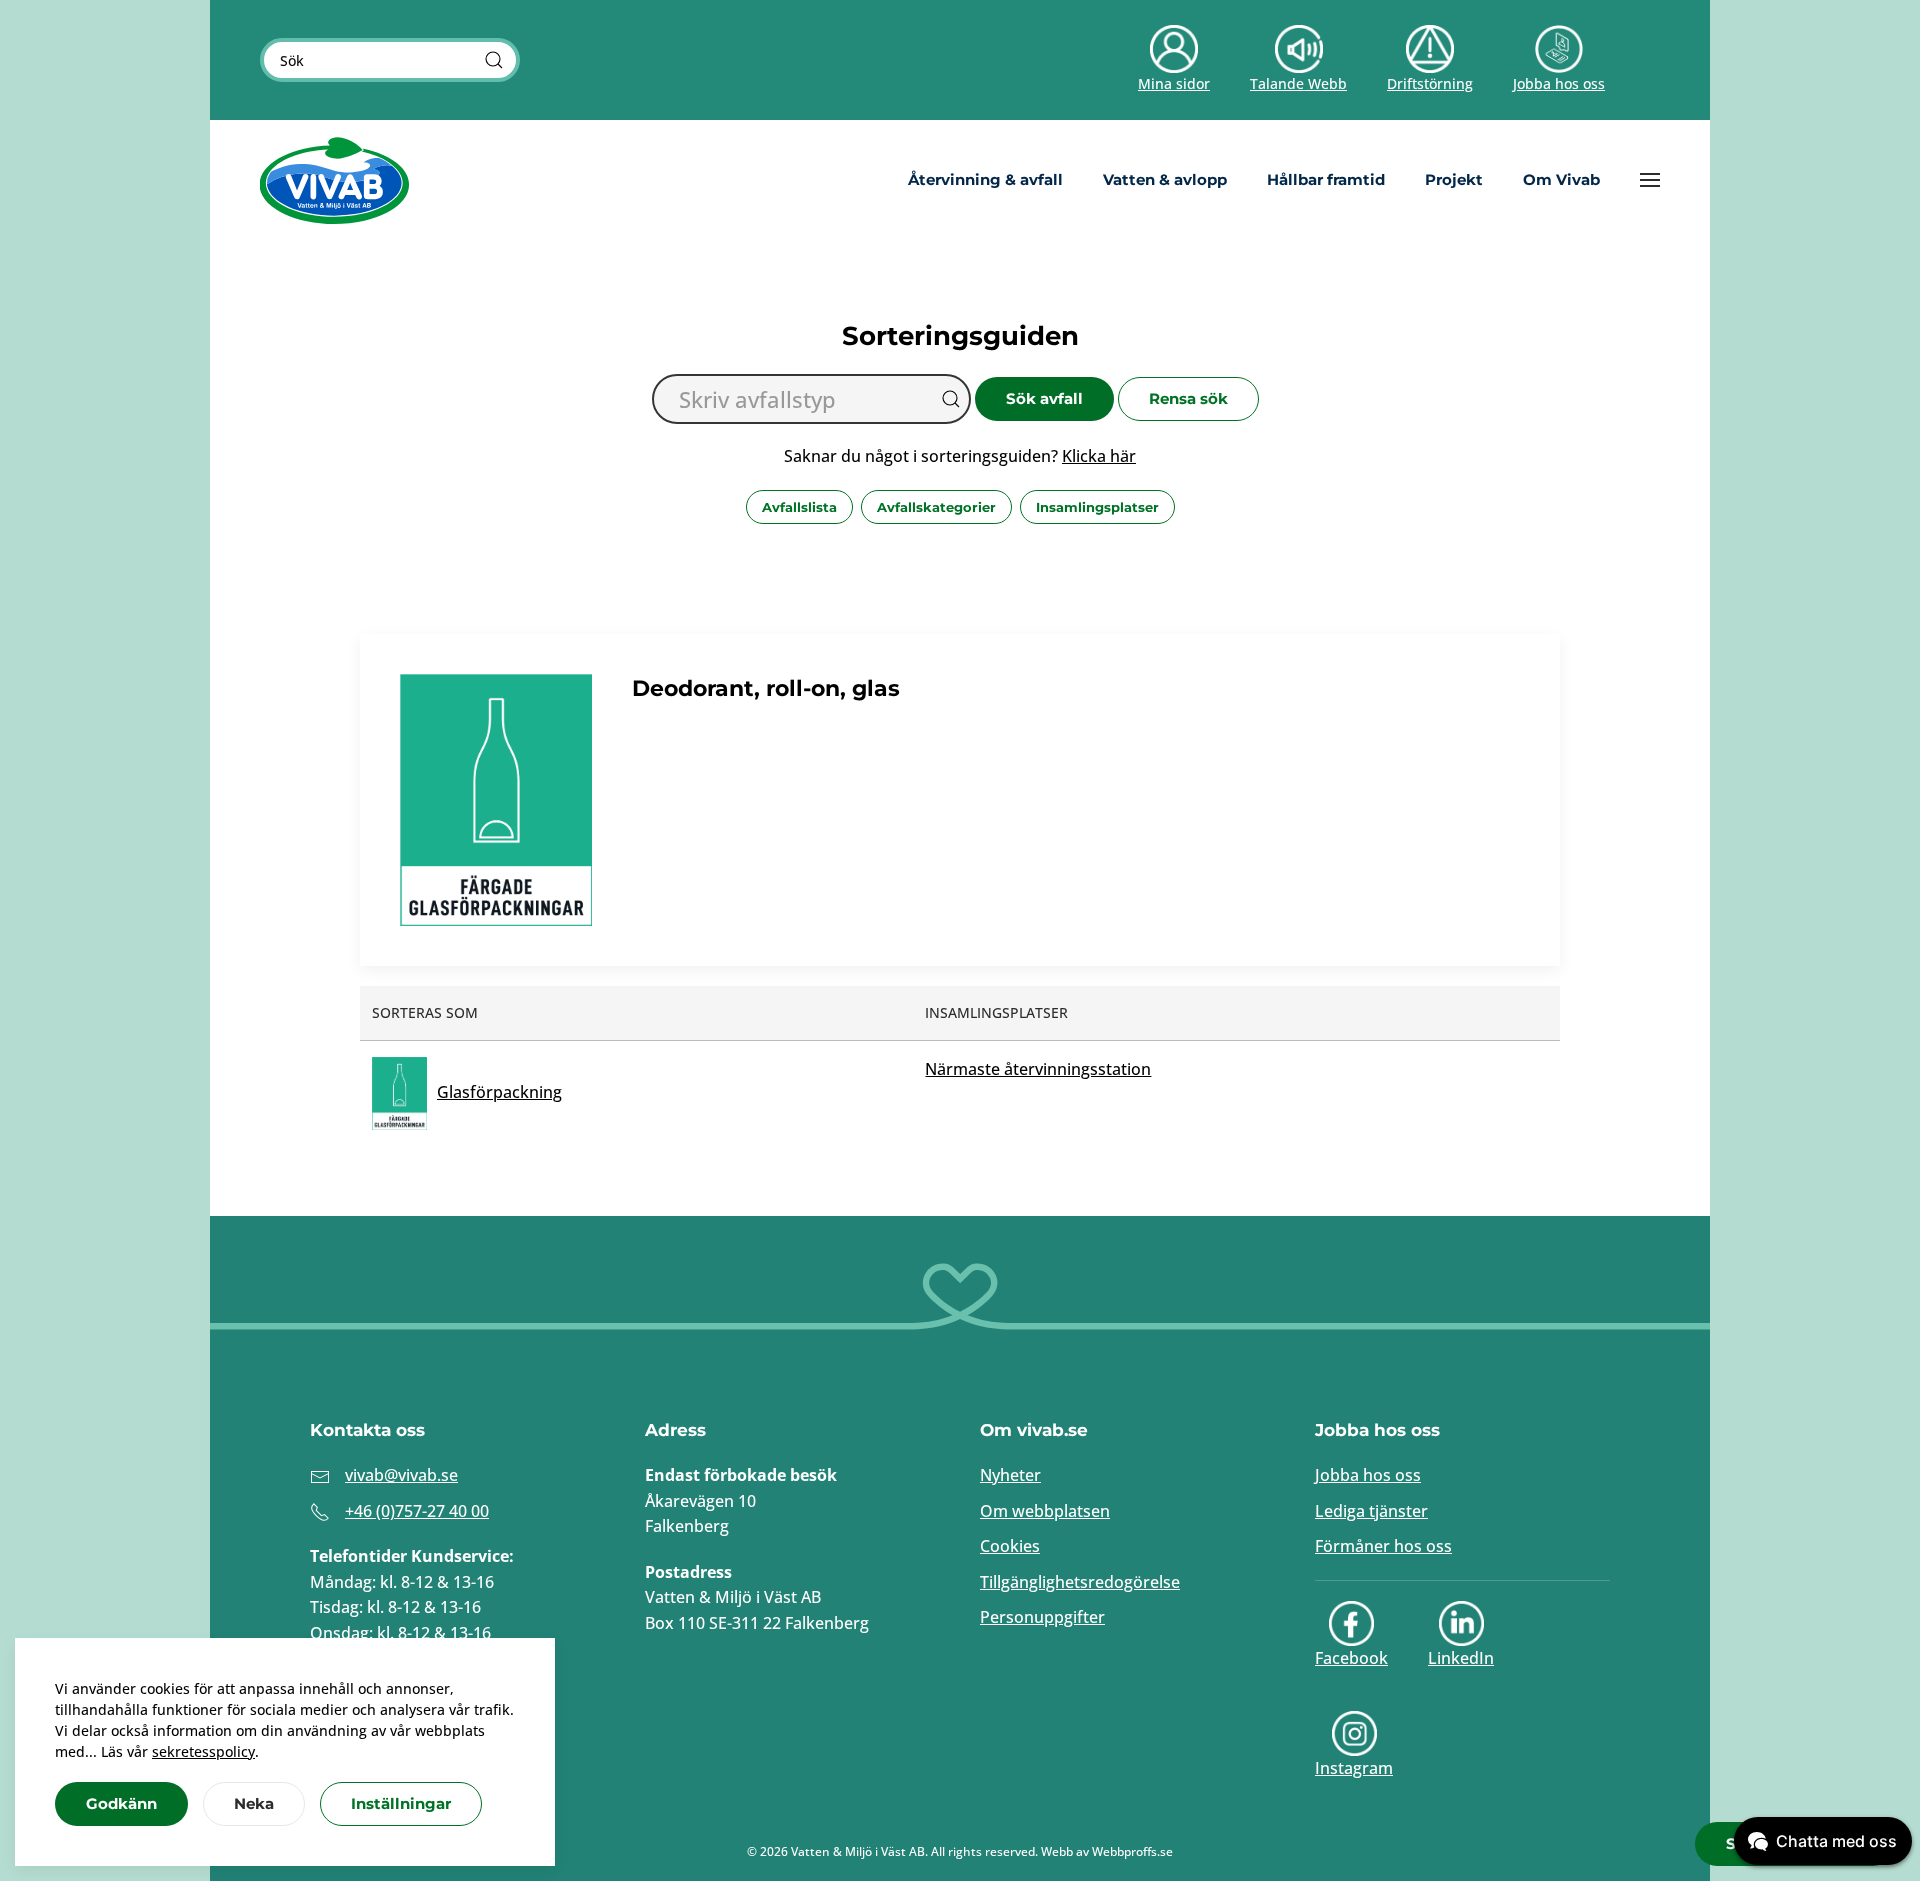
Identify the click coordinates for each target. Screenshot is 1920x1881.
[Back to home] (335, 180)
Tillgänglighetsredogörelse (1080, 1582)
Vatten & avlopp (1165, 179)
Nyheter (1010, 1475)
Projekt (1454, 179)
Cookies (1010, 1546)
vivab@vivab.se (401, 1475)
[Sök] (494, 60)
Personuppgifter (1042, 1617)
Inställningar (401, 1803)
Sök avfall (1044, 398)
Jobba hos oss (1368, 1475)
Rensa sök (1188, 398)
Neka (254, 1803)
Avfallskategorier (936, 507)
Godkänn (121, 1803)
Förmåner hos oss (1383, 1546)
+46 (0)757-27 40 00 (417, 1511)
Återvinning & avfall (985, 179)
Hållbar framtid (1326, 179)
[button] (1650, 180)
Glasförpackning (499, 1092)
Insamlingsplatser (1097, 507)
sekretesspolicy (203, 1751)
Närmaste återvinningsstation (1038, 1069)
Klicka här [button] (1099, 456)
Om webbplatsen (1045, 1511)
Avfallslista (799, 507)
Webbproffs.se (1132, 1851)
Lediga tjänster (1371, 1511)
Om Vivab (1561, 179)
